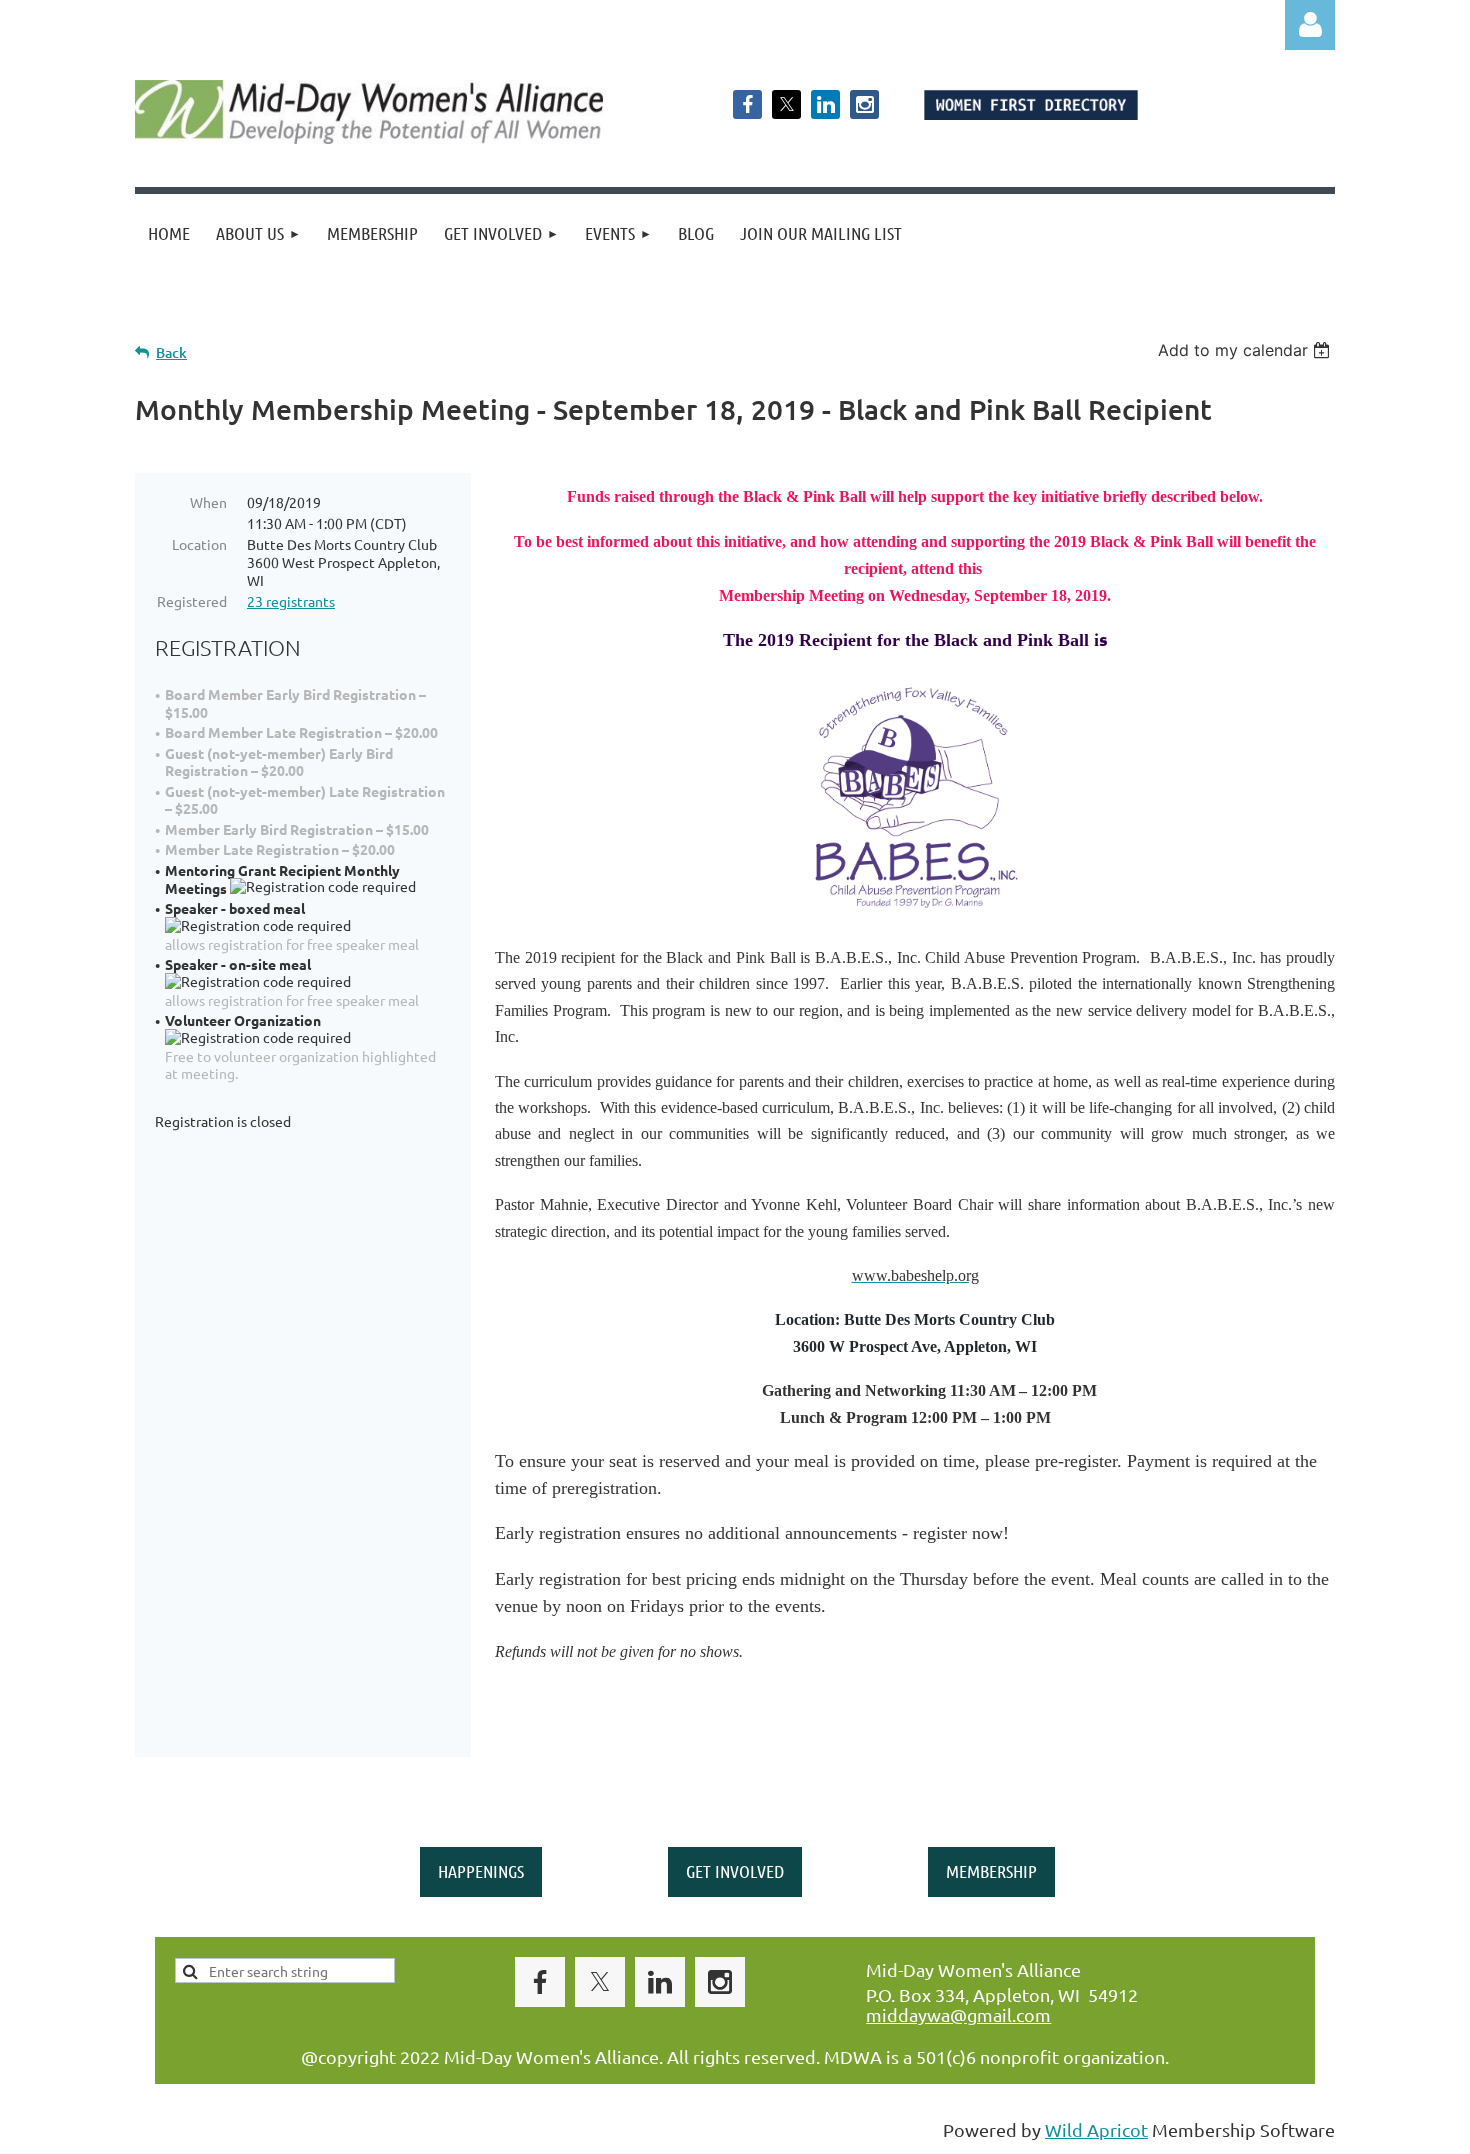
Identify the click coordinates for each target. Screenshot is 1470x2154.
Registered (192, 601)
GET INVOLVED (735, 1871)
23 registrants (291, 601)
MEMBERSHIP (991, 1871)
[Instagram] (864, 104)
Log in (1310, 25)
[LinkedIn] (825, 104)
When (208, 502)
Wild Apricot (1096, 2129)
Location (199, 544)
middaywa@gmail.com (958, 2014)
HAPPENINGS (481, 1871)
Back (171, 352)
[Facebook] (747, 104)
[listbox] (1246, 350)
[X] (786, 104)
